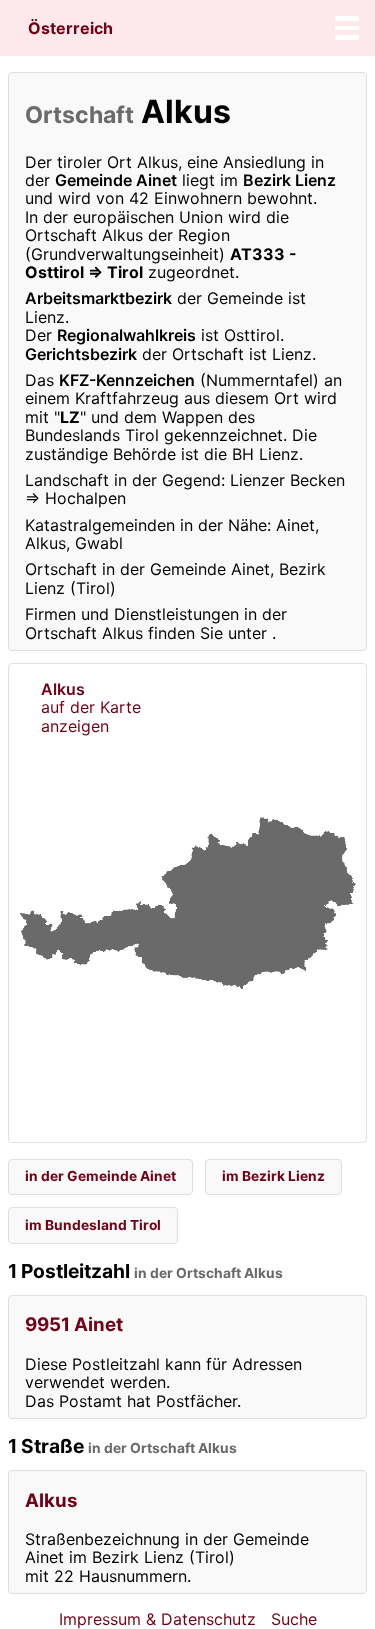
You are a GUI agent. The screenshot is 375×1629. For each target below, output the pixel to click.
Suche (294, 1619)
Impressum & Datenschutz (157, 1619)
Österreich (70, 28)
